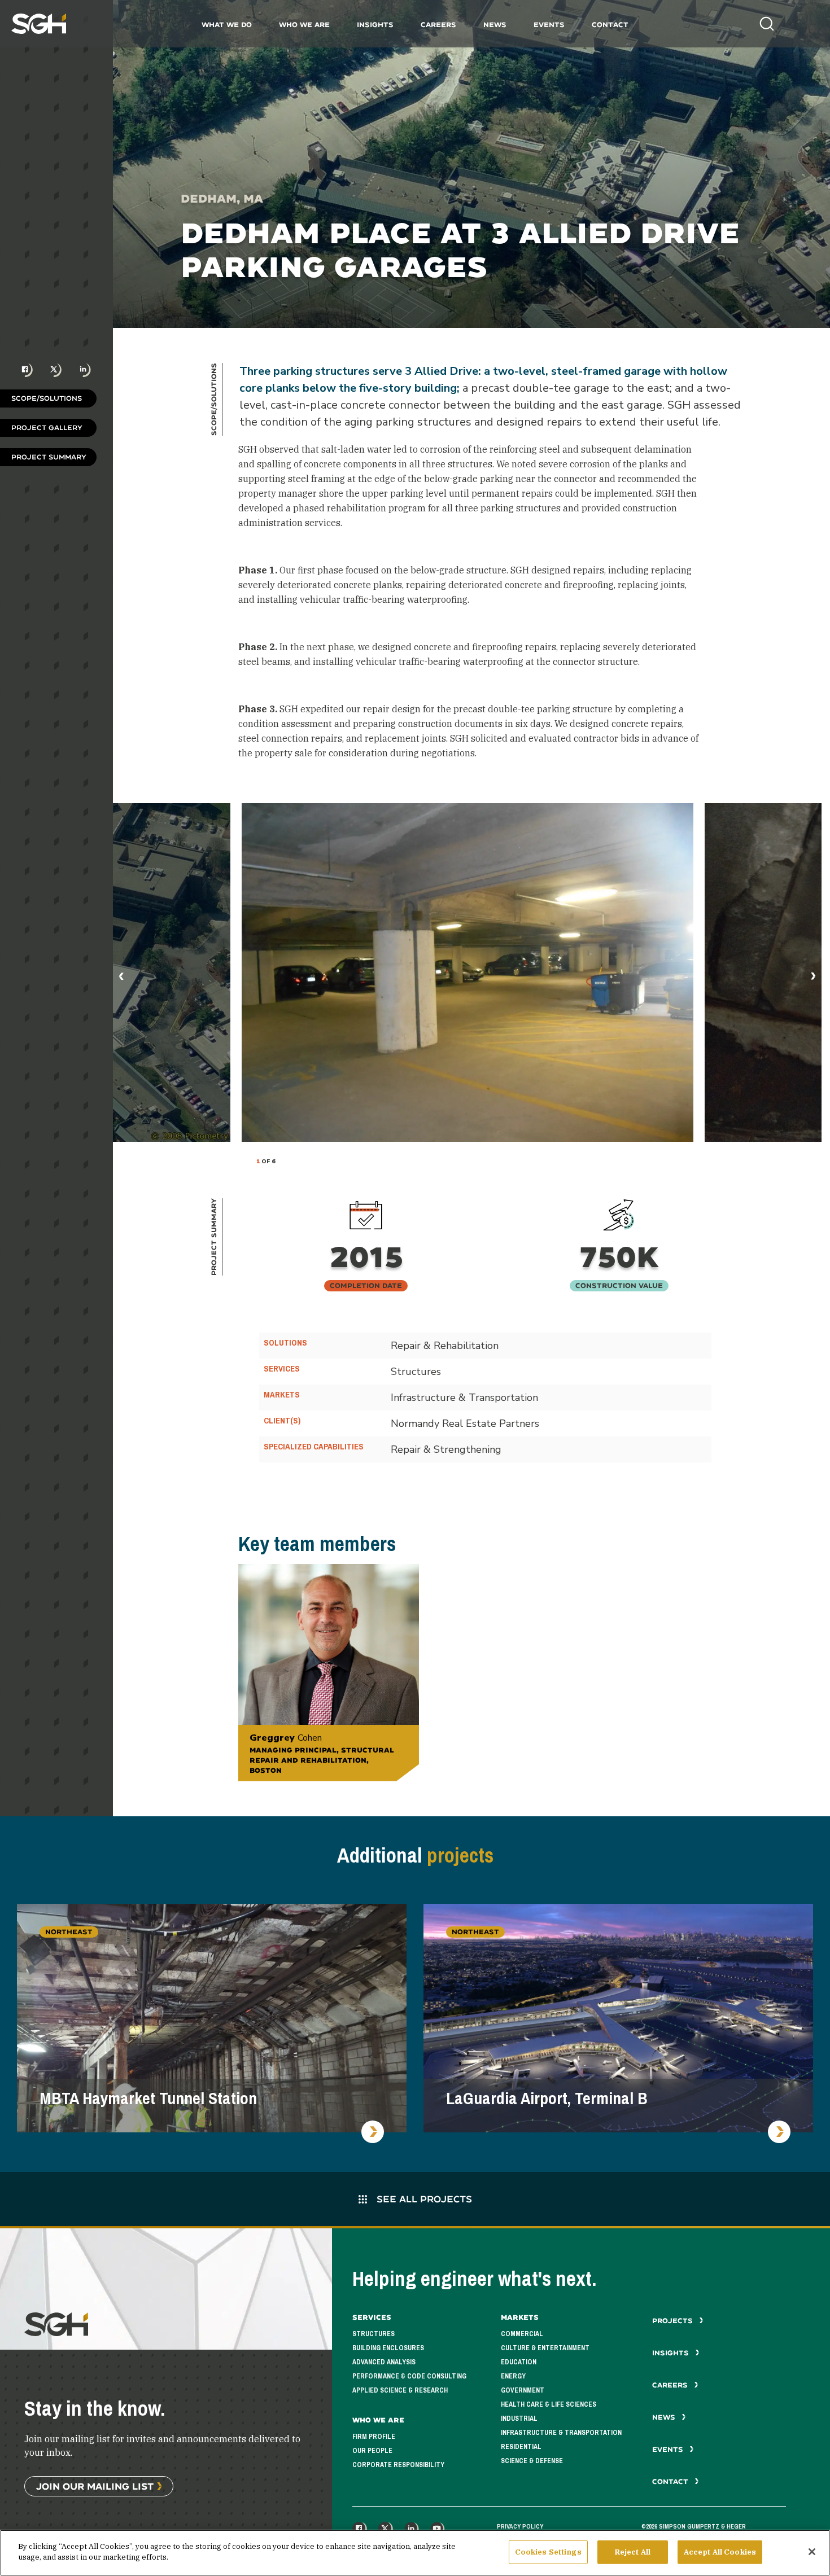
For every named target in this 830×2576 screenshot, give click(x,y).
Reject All (633, 2552)
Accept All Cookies (720, 2552)
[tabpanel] (468, 972)
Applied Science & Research (400, 2390)
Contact (610, 25)
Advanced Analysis (384, 2362)
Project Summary (49, 457)
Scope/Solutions (47, 398)
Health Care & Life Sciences (549, 2404)
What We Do (227, 25)
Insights (375, 25)
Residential (521, 2447)
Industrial (519, 2419)
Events (549, 25)
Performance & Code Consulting (409, 2376)
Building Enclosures (388, 2348)
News (495, 25)
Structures (373, 2334)
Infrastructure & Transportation (561, 2433)
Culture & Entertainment (545, 2348)
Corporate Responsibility (398, 2465)
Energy (513, 2376)
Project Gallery (47, 428)
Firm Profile (374, 2437)
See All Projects (423, 2199)
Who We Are (304, 25)
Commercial (522, 2334)
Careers (438, 25)
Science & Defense (532, 2461)
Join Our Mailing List (95, 2486)
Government (523, 2390)
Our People (372, 2451)
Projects (674, 2321)
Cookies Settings (548, 2552)
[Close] (812, 2552)
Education (519, 2362)
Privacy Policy (520, 2526)
